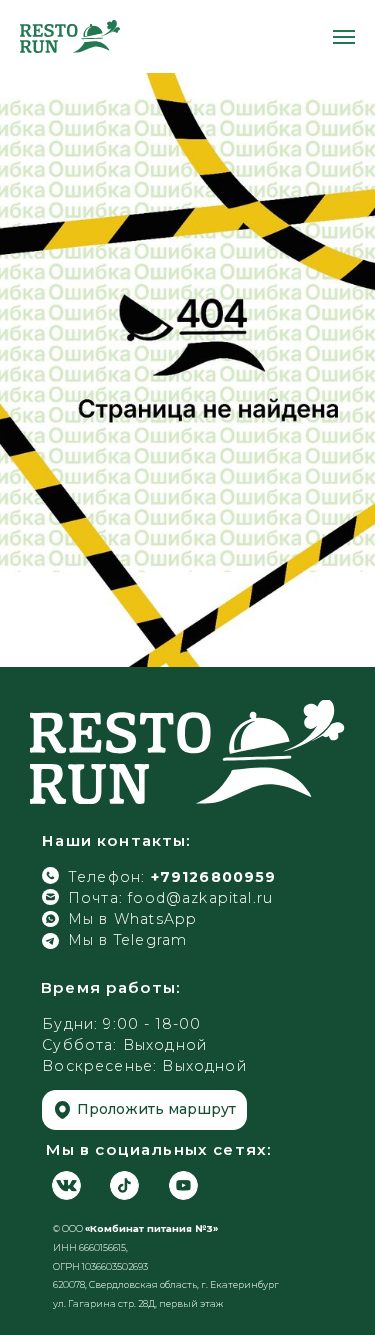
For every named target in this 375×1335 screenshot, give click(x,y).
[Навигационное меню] (344, 37)
